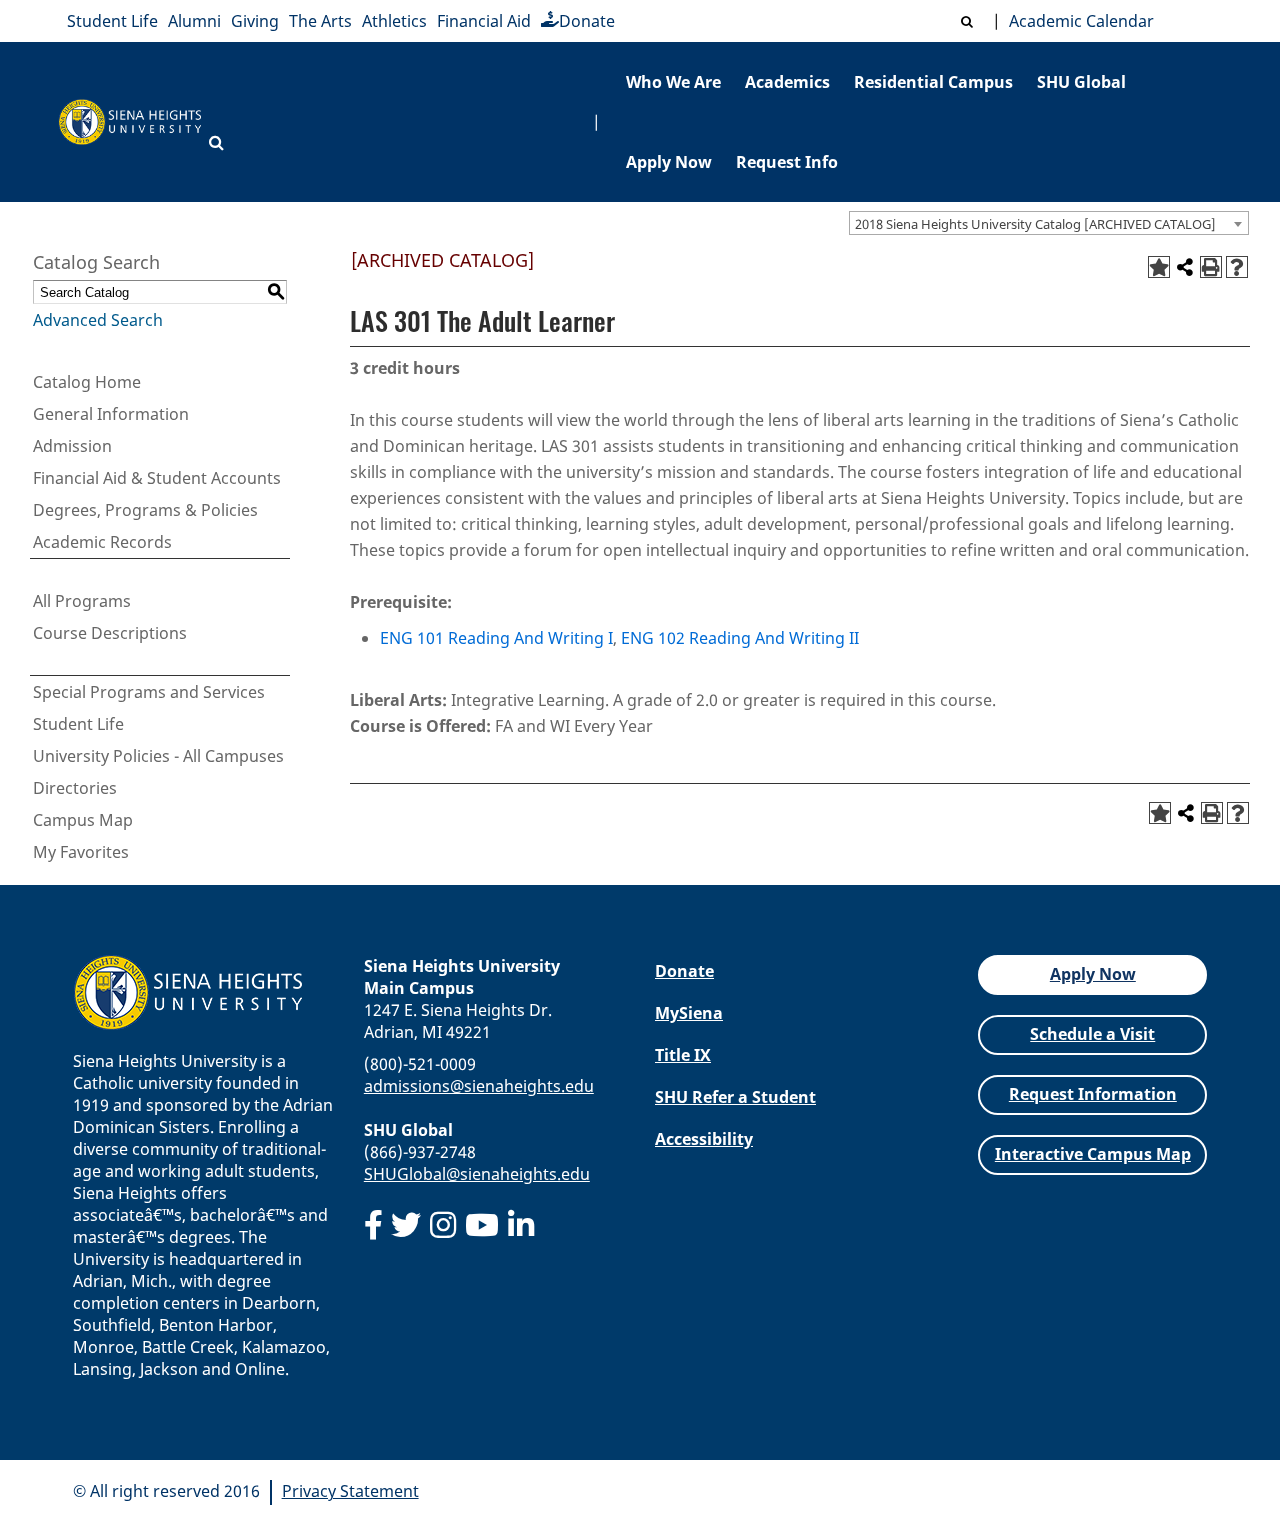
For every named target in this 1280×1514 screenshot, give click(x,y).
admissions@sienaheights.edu (479, 1086)
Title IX (683, 1055)
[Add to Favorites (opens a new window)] (1159, 267)
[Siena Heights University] (130, 122)
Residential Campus (933, 82)
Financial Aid (484, 21)
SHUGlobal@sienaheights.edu (477, 1174)
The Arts (320, 21)
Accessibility (704, 1139)
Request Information (1093, 1094)
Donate (587, 21)
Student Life (112, 21)
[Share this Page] (1185, 267)
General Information (111, 414)
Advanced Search (98, 320)
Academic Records (102, 542)
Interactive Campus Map (1093, 1154)
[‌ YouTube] (482, 1225)
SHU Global (1081, 82)
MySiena (689, 1013)
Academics (787, 82)
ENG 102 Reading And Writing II (740, 638)
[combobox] (1049, 223)
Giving (255, 21)
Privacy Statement (350, 1491)
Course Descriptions (110, 633)
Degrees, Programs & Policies (145, 510)
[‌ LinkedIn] (521, 1225)
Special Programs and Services (149, 692)
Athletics (394, 21)
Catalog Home (87, 382)
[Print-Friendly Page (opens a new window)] (1211, 267)
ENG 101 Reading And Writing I (496, 638)
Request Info (787, 162)
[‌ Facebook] (373, 1225)
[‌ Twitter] (406, 1225)
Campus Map (83, 820)
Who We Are (673, 82)
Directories (75, 788)
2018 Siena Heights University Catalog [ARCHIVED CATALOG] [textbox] (1035, 224)
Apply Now (669, 162)
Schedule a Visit (1092, 1034)
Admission (72, 446)
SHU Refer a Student (735, 1097)
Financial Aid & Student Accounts (157, 478)
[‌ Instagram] (443, 1225)
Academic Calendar (1077, 21)
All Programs (82, 601)
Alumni (194, 21)
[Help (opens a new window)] (1237, 267)
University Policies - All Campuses (158, 756)
